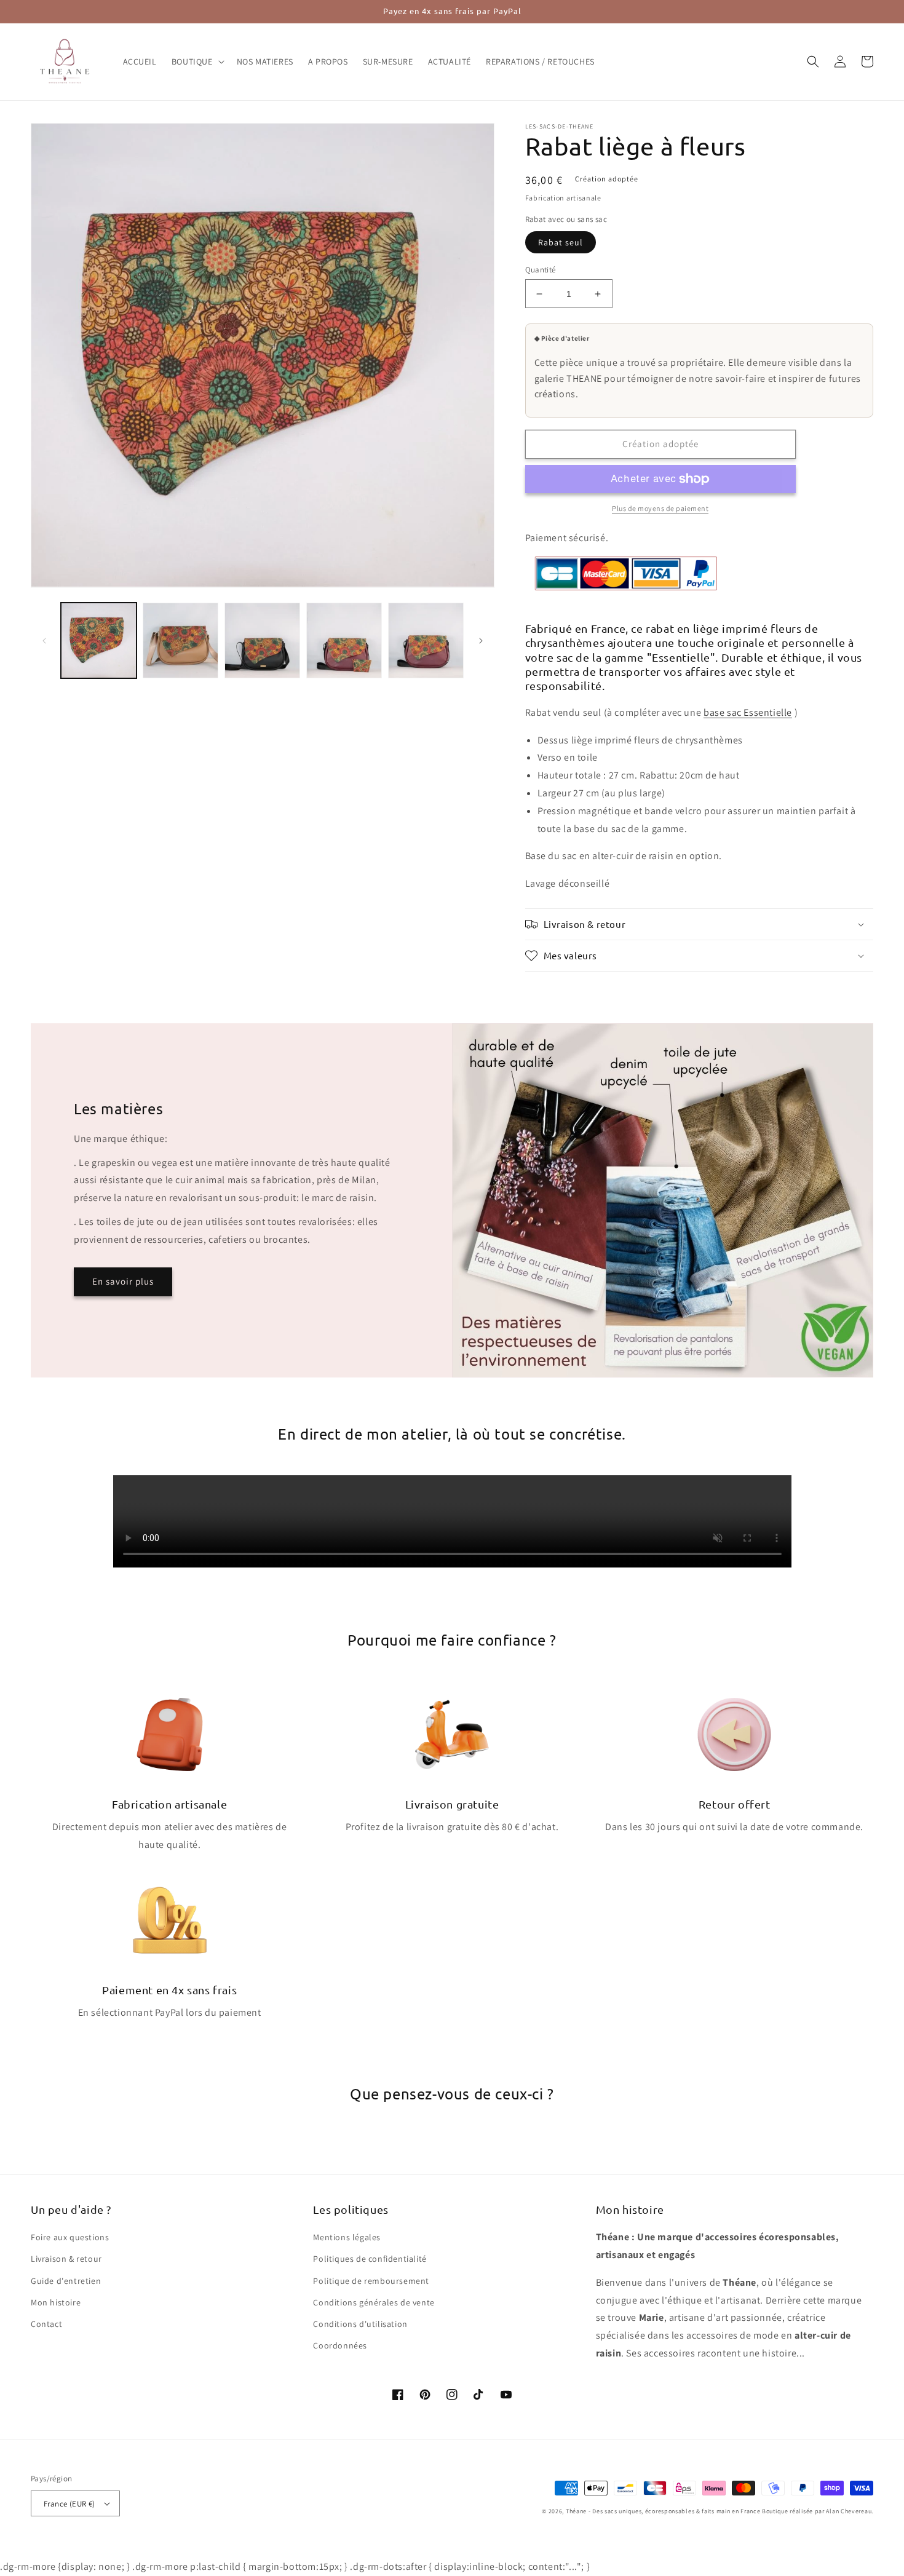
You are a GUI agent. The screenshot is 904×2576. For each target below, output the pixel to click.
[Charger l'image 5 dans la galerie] (426, 640)
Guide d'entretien (66, 2281)
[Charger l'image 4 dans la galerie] (344, 640)
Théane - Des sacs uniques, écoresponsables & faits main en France (663, 2511)
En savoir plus (123, 1281)
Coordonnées (340, 2345)
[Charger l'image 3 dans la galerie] (262, 640)
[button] (197, 61)
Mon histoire (56, 2302)
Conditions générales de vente (374, 2302)
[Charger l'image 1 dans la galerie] (99, 640)
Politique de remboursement (371, 2281)
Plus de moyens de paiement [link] (660, 508)
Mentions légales (347, 2237)
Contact (46, 2324)
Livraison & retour (66, 2259)
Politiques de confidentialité (370, 2259)
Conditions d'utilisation (360, 2324)
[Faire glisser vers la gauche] (44, 641)
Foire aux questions (70, 2237)
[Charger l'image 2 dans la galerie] (180, 640)
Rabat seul (561, 242)
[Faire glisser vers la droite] (481, 641)
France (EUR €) (69, 2504)
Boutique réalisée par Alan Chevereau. (818, 2511)
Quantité (541, 270)
